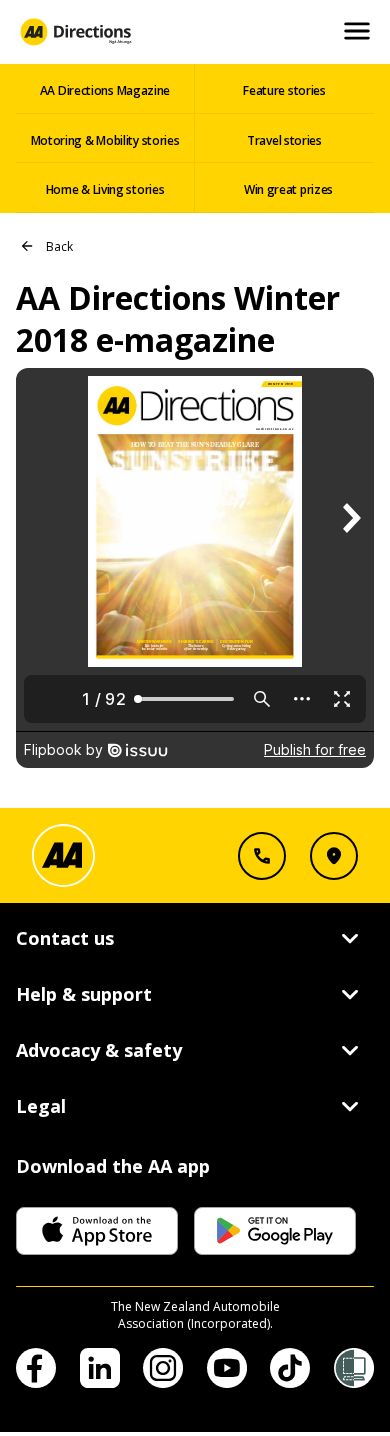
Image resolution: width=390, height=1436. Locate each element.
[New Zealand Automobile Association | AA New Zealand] (75, 32)
